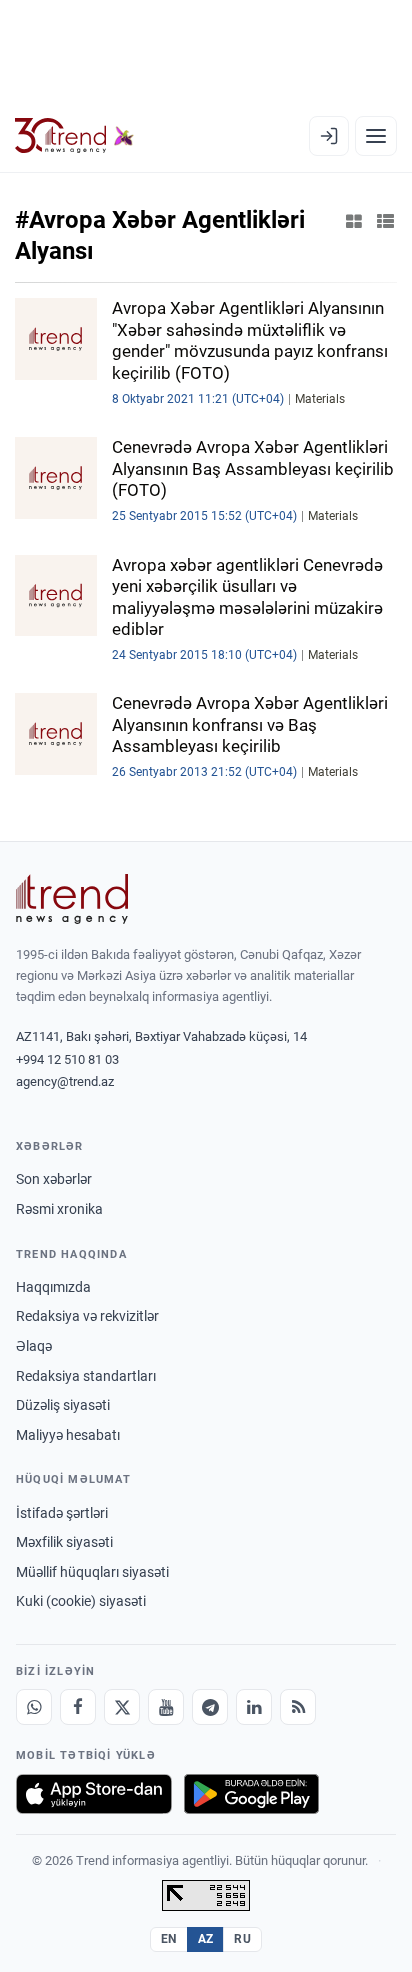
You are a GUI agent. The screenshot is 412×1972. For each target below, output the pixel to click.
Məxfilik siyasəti (64, 1542)
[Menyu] (376, 136)
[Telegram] (210, 1707)
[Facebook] (78, 1707)
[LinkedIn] (254, 1707)
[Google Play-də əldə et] (251, 1794)
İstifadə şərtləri (62, 1513)
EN (169, 1939)
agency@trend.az (65, 1081)
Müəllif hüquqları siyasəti (92, 1572)
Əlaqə (34, 1346)
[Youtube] (166, 1707)
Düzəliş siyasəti (63, 1405)
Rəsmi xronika (59, 1209)
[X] (122, 1707)
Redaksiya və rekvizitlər (87, 1316)
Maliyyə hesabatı (68, 1435)
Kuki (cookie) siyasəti (81, 1601)
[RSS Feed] (298, 1707)
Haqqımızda (53, 1287)
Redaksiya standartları (86, 1376)
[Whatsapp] (34, 1707)
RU (242, 1939)
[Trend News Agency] (72, 899)
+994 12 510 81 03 (67, 1059)
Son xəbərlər (54, 1179)
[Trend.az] (74, 136)
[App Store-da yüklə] (94, 1794)
